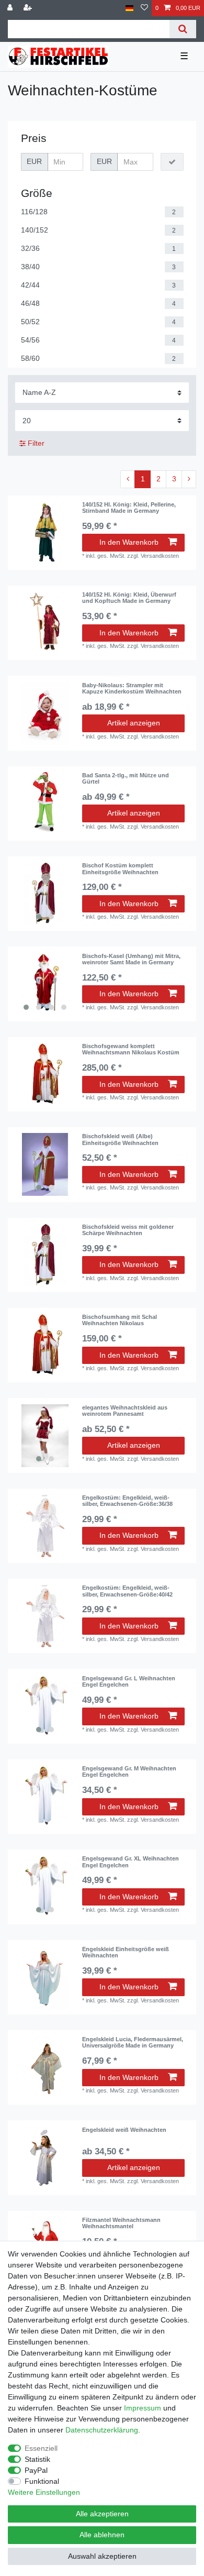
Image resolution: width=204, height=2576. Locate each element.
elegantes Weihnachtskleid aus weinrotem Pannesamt (125, 1411)
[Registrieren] (29, 8)
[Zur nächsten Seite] (189, 479)
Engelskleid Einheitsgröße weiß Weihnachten (126, 1952)
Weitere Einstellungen (44, 2492)
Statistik (37, 2459)
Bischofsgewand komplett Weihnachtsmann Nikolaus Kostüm (131, 1049)
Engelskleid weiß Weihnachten (124, 2130)
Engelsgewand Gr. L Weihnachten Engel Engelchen (129, 1681)
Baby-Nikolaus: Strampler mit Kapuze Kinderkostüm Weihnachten (132, 688)
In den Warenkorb (129, 542)
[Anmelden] (11, 8)
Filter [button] (36, 443)
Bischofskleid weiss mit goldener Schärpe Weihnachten (128, 1230)
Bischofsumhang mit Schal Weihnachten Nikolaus (120, 1320)
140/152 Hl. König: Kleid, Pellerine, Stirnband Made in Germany (129, 508)
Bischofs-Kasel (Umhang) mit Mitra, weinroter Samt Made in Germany (131, 959)
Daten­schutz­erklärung (102, 2430)
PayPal (36, 2470)
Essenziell (41, 2448)
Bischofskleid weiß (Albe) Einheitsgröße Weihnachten (120, 1139)
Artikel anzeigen (134, 723)
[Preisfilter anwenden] (172, 162)
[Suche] (183, 29)
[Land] (129, 8)
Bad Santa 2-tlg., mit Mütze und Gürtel (126, 778)
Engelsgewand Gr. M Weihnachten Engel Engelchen (129, 1771)
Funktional (42, 2481)
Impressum (143, 2408)
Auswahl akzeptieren (102, 2556)
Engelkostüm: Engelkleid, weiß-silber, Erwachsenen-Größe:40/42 (127, 1591)
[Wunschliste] (144, 8)
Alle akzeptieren (102, 2514)
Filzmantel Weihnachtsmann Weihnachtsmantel (121, 2223)
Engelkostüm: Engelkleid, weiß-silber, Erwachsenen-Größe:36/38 (127, 1501)
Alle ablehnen (102, 2535)
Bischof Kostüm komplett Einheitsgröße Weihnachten (120, 868)
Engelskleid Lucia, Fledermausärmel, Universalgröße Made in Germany (133, 2042)
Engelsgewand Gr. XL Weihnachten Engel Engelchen (131, 1862)
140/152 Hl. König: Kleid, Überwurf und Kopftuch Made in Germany (129, 598)
